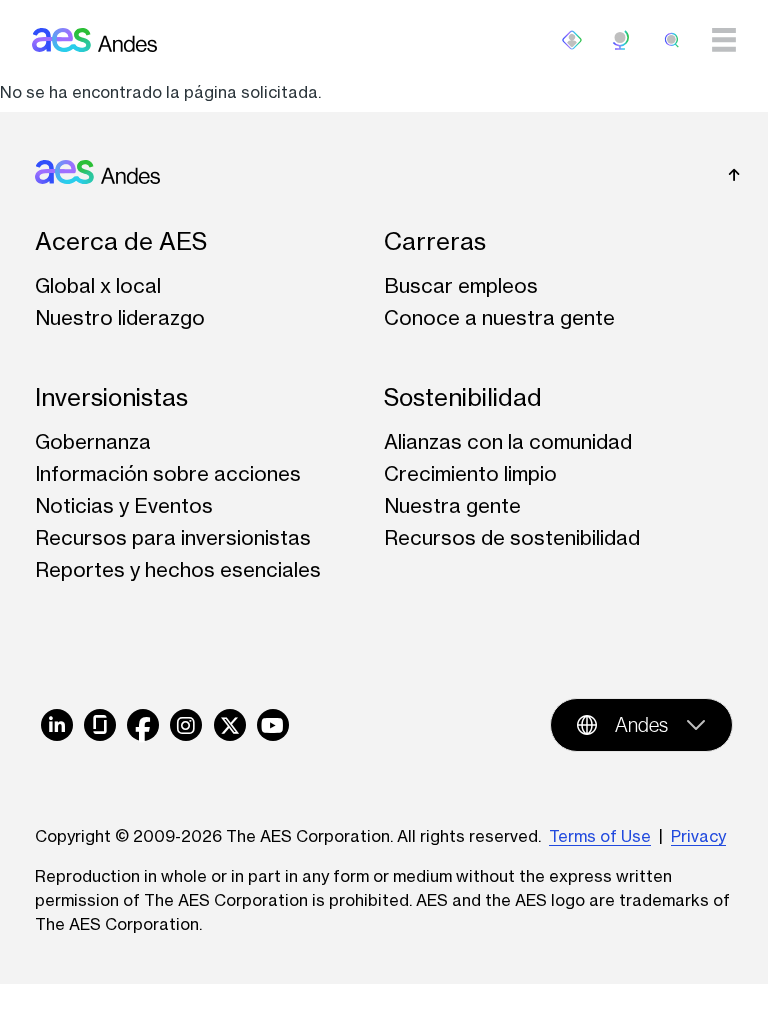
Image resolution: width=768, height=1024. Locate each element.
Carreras (435, 241)
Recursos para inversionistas (173, 537)
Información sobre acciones (168, 473)
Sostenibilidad (463, 397)
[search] (672, 40)
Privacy (698, 836)
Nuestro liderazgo (120, 317)
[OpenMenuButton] (572, 40)
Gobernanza (93, 441)
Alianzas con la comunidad (508, 441)
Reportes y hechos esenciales (178, 569)
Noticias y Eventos (124, 505)
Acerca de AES (121, 241)
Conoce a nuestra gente (499, 317)
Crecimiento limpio (470, 473)
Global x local (98, 285)
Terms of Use (600, 836)
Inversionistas (111, 397)
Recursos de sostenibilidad (512, 537)
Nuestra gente (452, 505)
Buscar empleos (461, 285)
